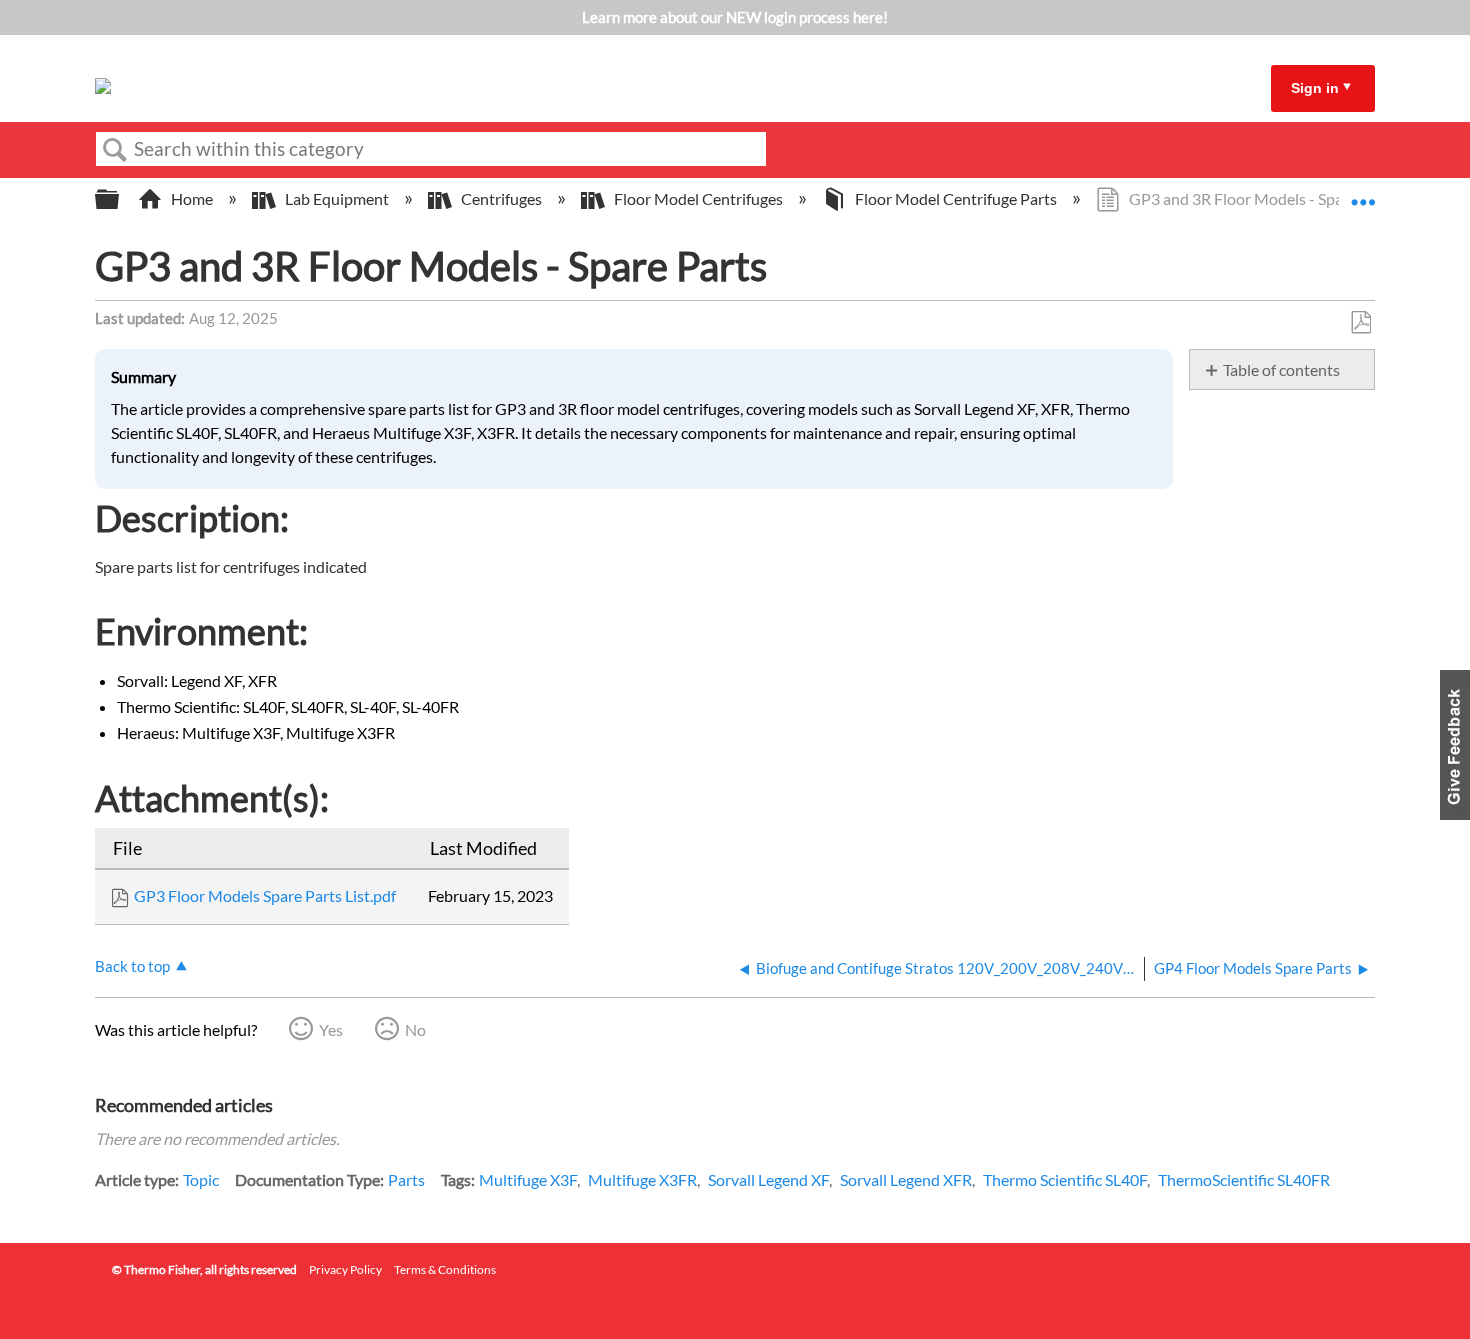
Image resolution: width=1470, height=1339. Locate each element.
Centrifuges (501, 198)
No (415, 1029)
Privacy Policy (345, 1269)
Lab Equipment (337, 198)
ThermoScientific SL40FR (1244, 1179)
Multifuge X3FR (642, 1179)
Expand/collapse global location (1363, 193)
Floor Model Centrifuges (698, 198)
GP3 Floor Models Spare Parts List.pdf (265, 895)
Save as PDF (1360, 323)
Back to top (132, 966)
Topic (201, 1179)
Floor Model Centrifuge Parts (956, 198)
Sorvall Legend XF (768, 1179)
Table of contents (1281, 369)
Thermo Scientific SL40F (1065, 1179)
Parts (406, 1179)
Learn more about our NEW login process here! (735, 17)
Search (115, 150)
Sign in (1315, 88)
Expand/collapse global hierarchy (120, 199)
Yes (331, 1029)
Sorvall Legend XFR (906, 1179)
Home (192, 198)
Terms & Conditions (445, 1269)
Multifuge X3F (528, 1179)
